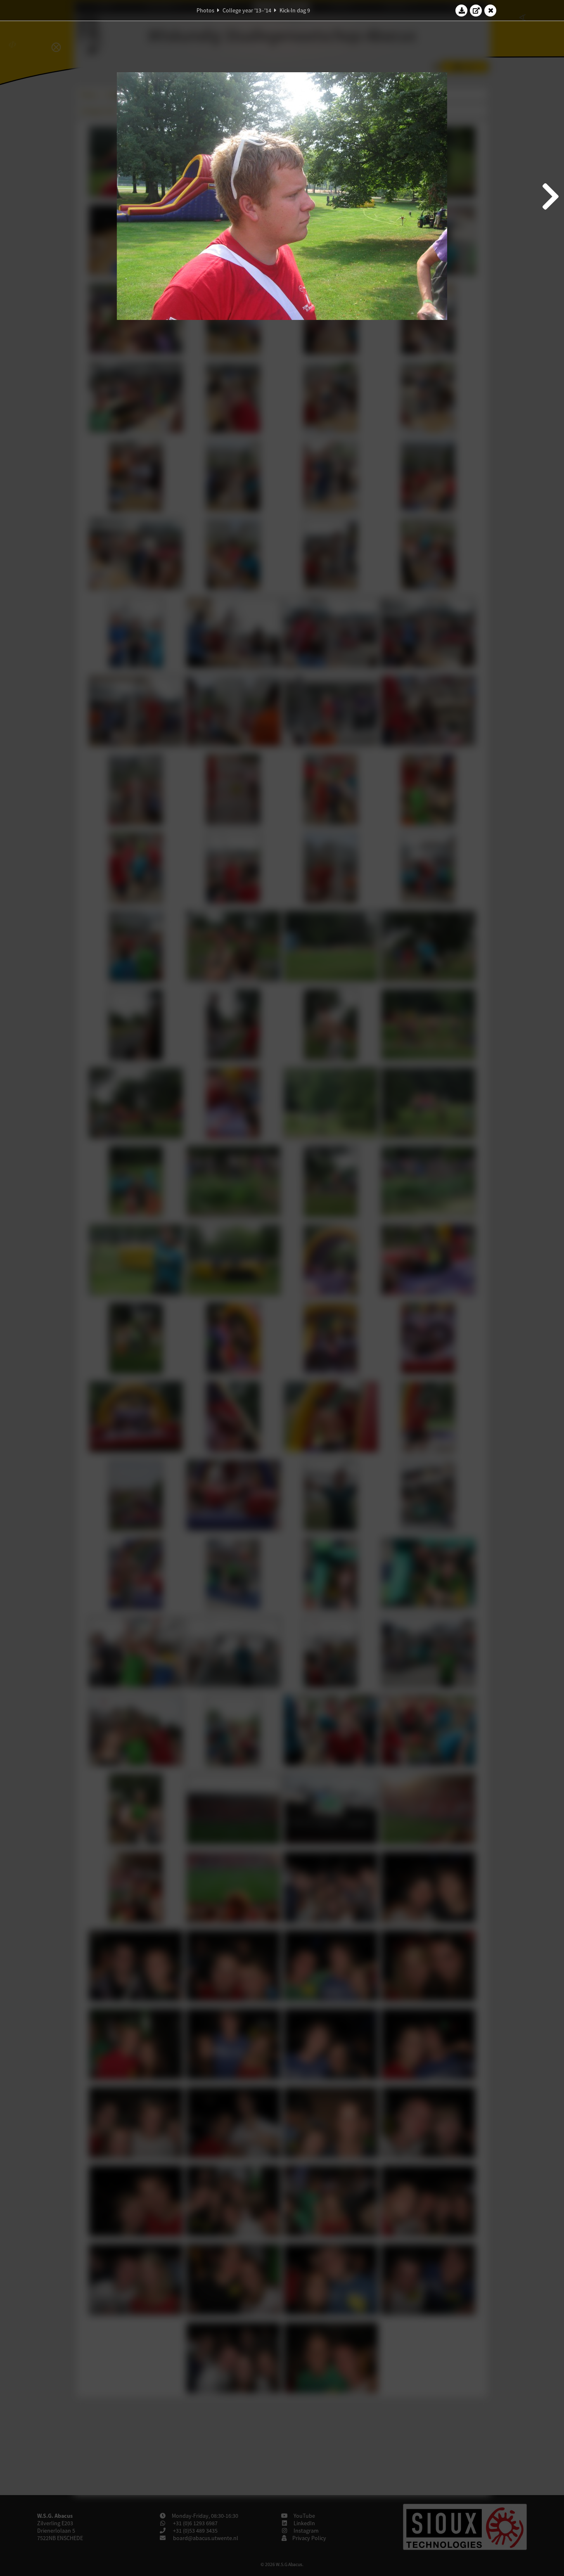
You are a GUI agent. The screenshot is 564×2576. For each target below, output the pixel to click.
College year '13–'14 (247, 10)
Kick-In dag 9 (295, 10)
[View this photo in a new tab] (476, 10)
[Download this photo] (462, 10)
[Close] (491, 10)
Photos (205, 10)
